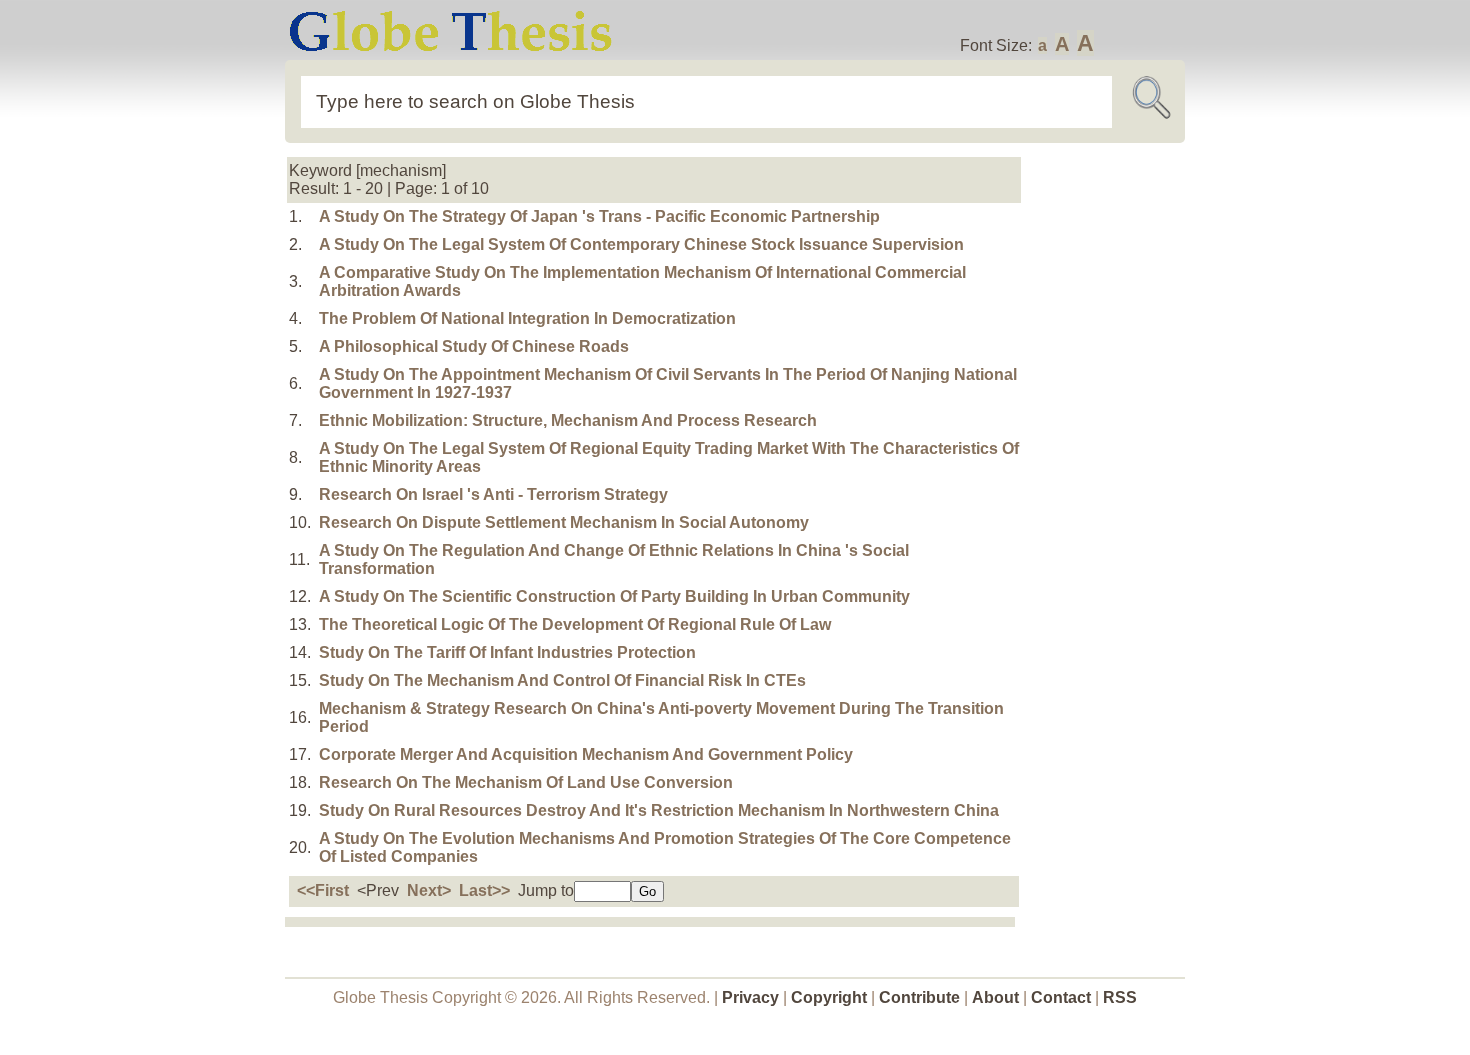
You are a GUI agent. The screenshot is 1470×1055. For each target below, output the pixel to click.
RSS (1120, 997)
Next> (429, 890)
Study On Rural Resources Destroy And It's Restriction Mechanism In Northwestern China (659, 810)
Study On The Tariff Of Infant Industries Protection (507, 652)
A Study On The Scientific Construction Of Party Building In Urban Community (614, 596)
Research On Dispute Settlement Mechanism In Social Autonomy (564, 522)
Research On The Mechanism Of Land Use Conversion (526, 782)
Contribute (919, 997)
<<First (323, 890)
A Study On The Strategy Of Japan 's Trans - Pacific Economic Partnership (599, 216)
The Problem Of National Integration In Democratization (527, 318)
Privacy (750, 997)
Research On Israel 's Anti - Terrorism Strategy (493, 494)
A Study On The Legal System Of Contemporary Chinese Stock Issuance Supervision (641, 244)
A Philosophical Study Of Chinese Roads (474, 346)
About (995, 997)
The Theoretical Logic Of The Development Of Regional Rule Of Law (575, 624)
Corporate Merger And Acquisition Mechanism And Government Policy (586, 754)
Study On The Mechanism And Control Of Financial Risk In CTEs (562, 680)
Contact (1063, 997)
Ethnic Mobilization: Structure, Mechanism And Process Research (568, 420)
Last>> (484, 890)
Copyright (829, 997)
